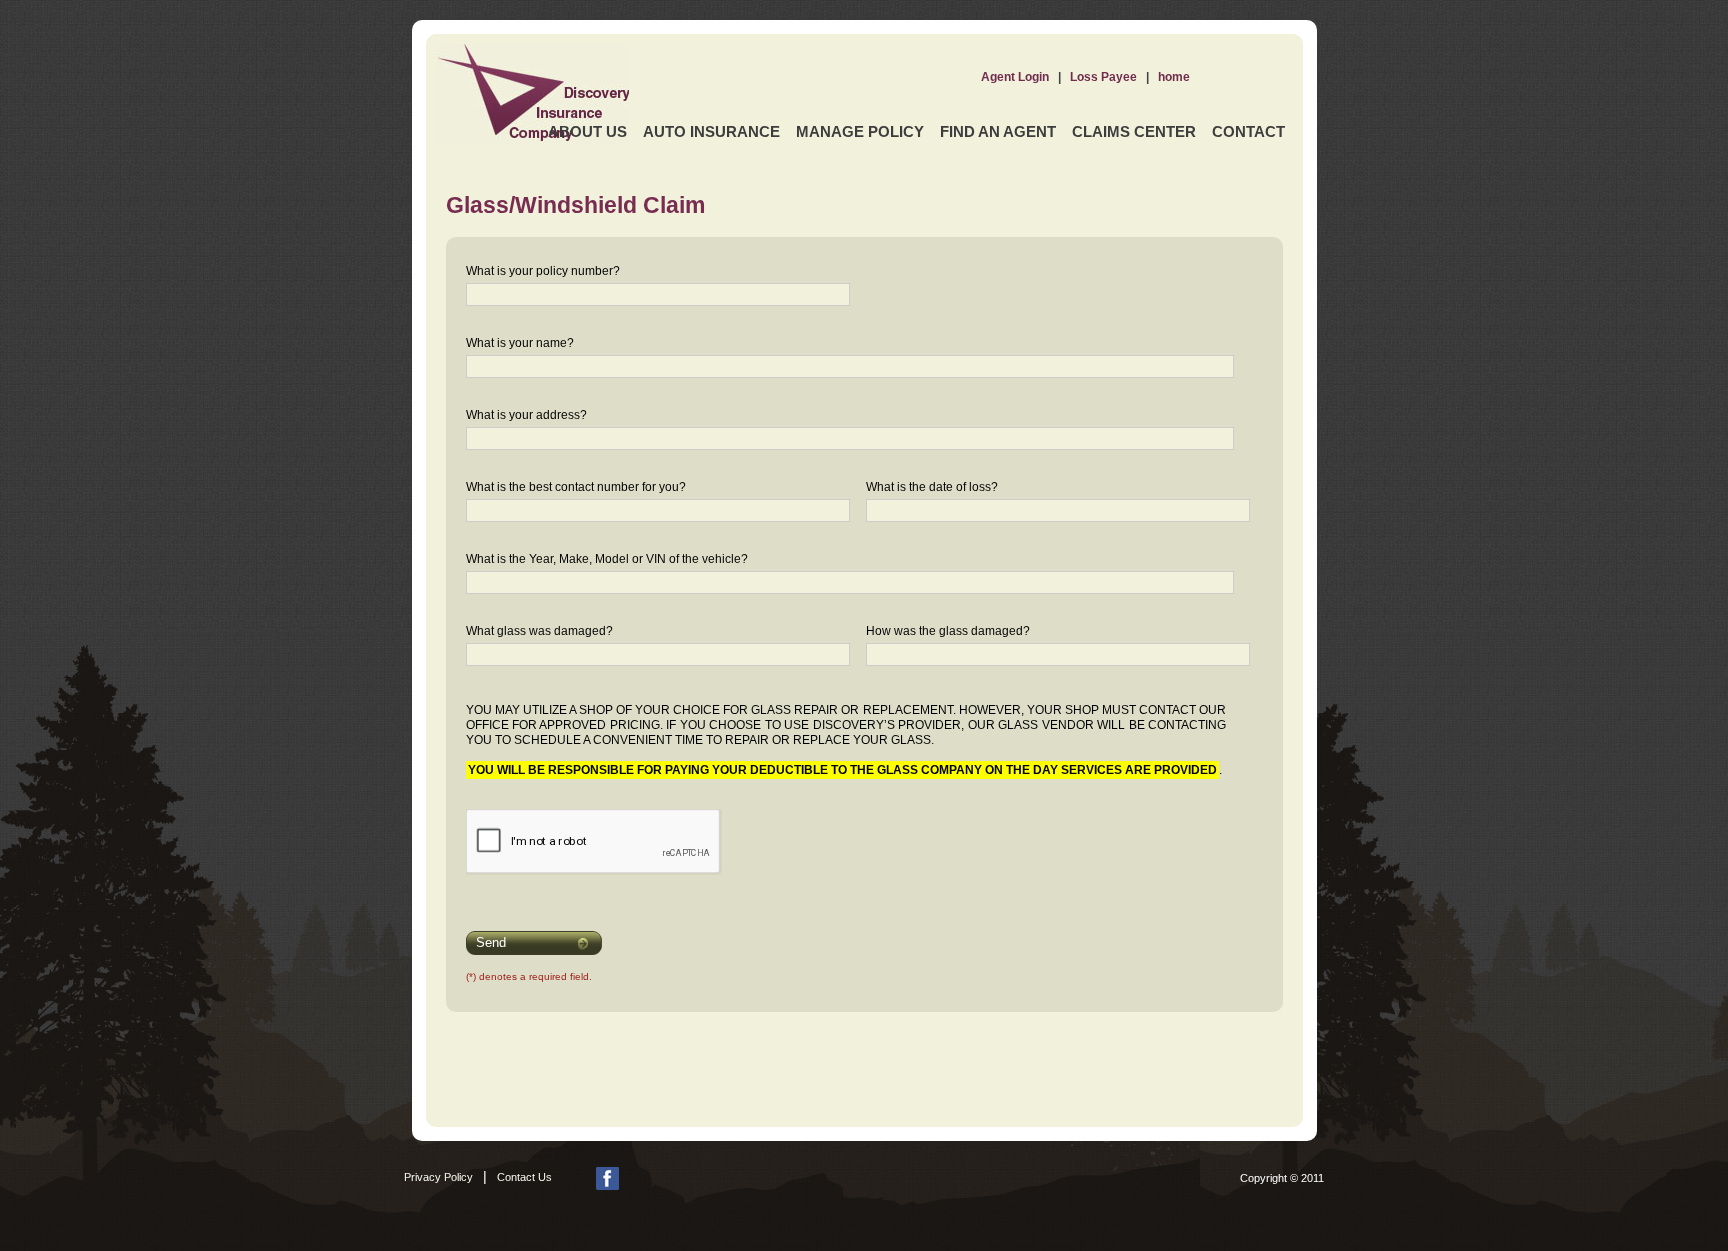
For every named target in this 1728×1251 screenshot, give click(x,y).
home (1174, 77)
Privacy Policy (438, 1177)
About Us (587, 131)
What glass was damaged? (539, 631)
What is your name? (520, 343)
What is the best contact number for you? (576, 487)
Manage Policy (860, 131)
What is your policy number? (543, 271)
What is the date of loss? (932, 487)
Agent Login (1015, 77)
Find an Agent (998, 131)
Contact (1248, 131)
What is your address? (526, 415)
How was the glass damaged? (948, 631)
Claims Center (1134, 131)
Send (491, 942)
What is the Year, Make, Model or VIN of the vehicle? (607, 559)
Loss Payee (1103, 77)
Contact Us (524, 1177)
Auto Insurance (711, 131)
